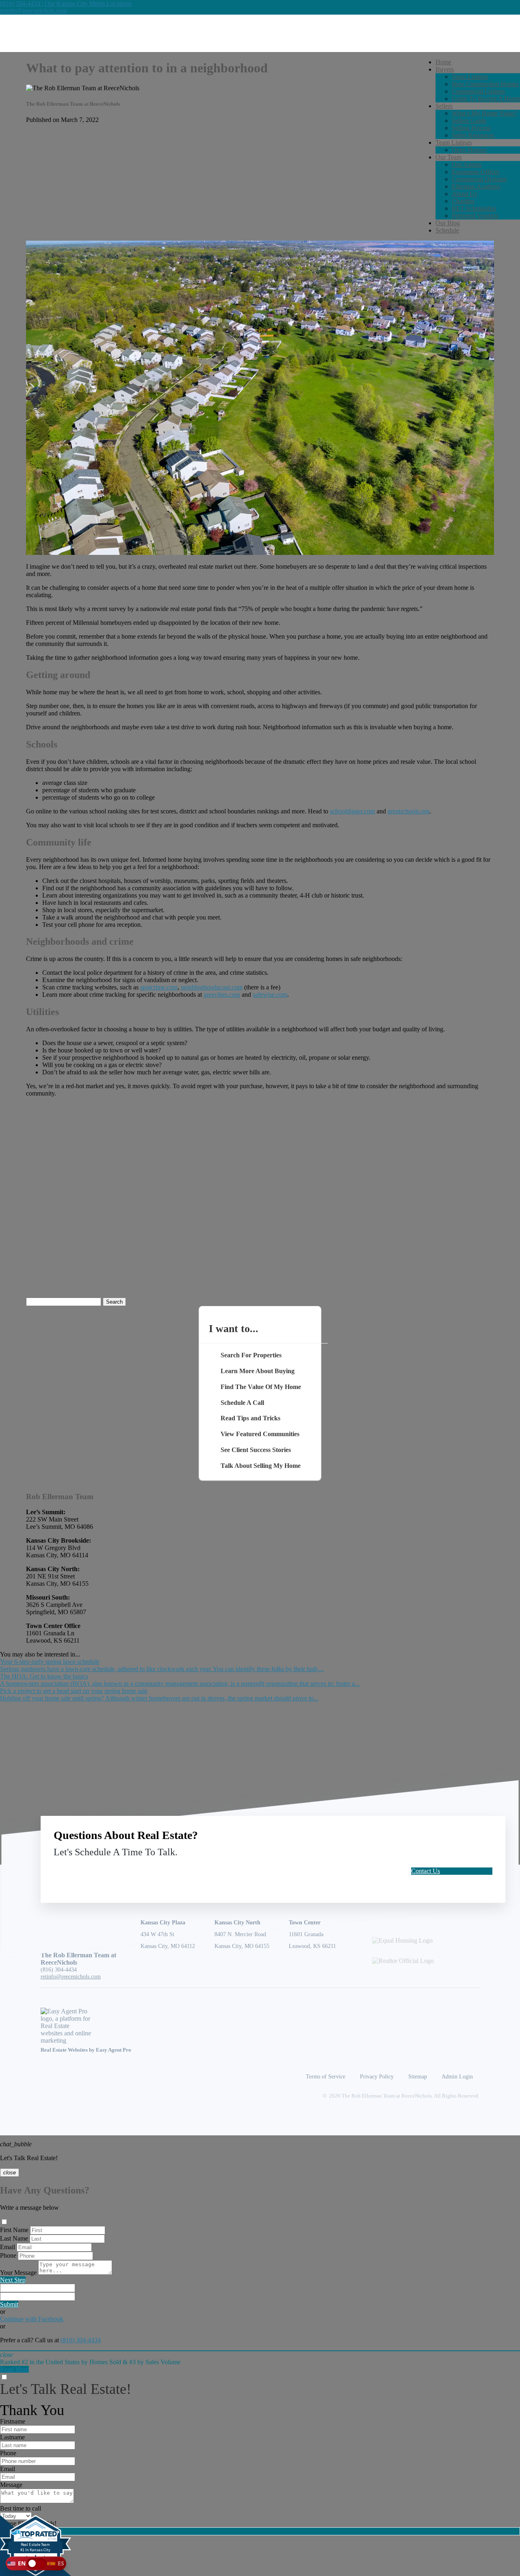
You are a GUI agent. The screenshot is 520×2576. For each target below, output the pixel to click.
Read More (14, 2369)
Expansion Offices (476, 172)
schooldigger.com (352, 811)
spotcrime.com (159, 987)
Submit (9, 2304)
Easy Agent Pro (114, 2050)
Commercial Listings (478, 91)
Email (8, 2247)
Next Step (13, 2280)
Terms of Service (326, 2076)
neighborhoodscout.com (212, 987)
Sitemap (418, 2076)
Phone (8, 2255)
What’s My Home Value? (484, 113)
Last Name (14, 2238)
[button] (36, 2563)
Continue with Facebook (32, 2319)
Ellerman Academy (476, 186)
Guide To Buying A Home (486, 99)
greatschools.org (408, 811)
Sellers (444, 106)
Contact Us (426, 1871)
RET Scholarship (474, 208)
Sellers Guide (469, 121)
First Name (14, 2230)
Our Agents (467, 164)
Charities (463, 201)
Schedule (447, 230)
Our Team (448, 157)
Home (443, 62)
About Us (464, 194)
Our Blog (448, 223)
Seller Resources (473, 135)
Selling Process (471, 128)
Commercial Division (479, 179)
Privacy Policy (377, 2076)
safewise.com (270, 995)
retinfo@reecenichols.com (34, 11)
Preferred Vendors (475, 216)
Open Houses (469, 150)
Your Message (18, 2273)
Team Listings (470, 77)
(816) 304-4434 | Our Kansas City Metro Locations (66, 3)
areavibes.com (222, 995)
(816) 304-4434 (59, 1969)
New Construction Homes (485, 84)
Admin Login (457, 2076)
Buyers (445, 69)
